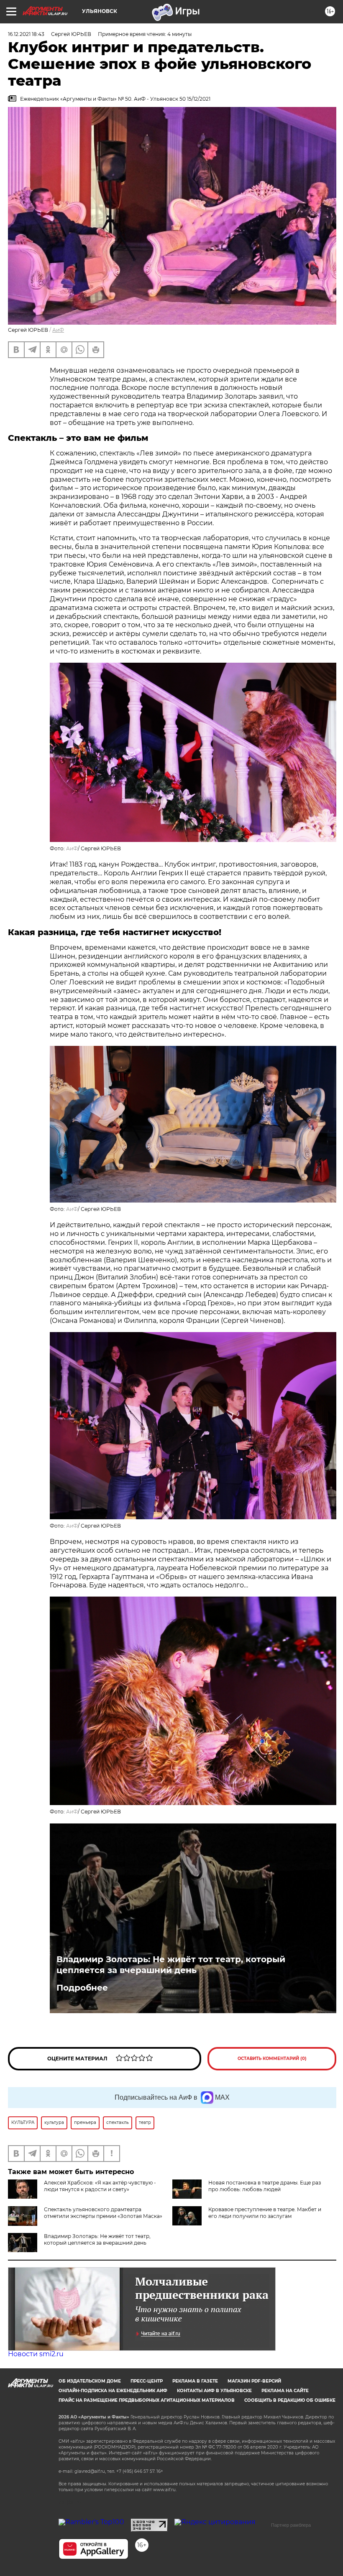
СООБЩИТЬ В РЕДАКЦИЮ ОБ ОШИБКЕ (290, 2400)
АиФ (58, 330)
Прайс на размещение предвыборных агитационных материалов (147, 2400)
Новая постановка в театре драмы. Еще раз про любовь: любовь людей (265, 2186)
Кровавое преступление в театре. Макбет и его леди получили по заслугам (265, 2213)
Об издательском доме (90, 2381)
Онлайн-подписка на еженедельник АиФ (113, 2391)
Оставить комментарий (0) (272, 2059)
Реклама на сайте (285, 2391)
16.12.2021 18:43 (26, 34)
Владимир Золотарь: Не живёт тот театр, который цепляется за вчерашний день (171, 1965)
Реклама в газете (195, 2381)
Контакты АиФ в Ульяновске (214, 2391)
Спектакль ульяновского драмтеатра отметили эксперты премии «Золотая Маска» (103, 2213)
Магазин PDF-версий (254, 2381)
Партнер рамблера (291, 2525)
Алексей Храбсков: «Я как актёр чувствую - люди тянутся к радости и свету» (100, 2186)
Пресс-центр (147, 2381)
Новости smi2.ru (36, 2354)
